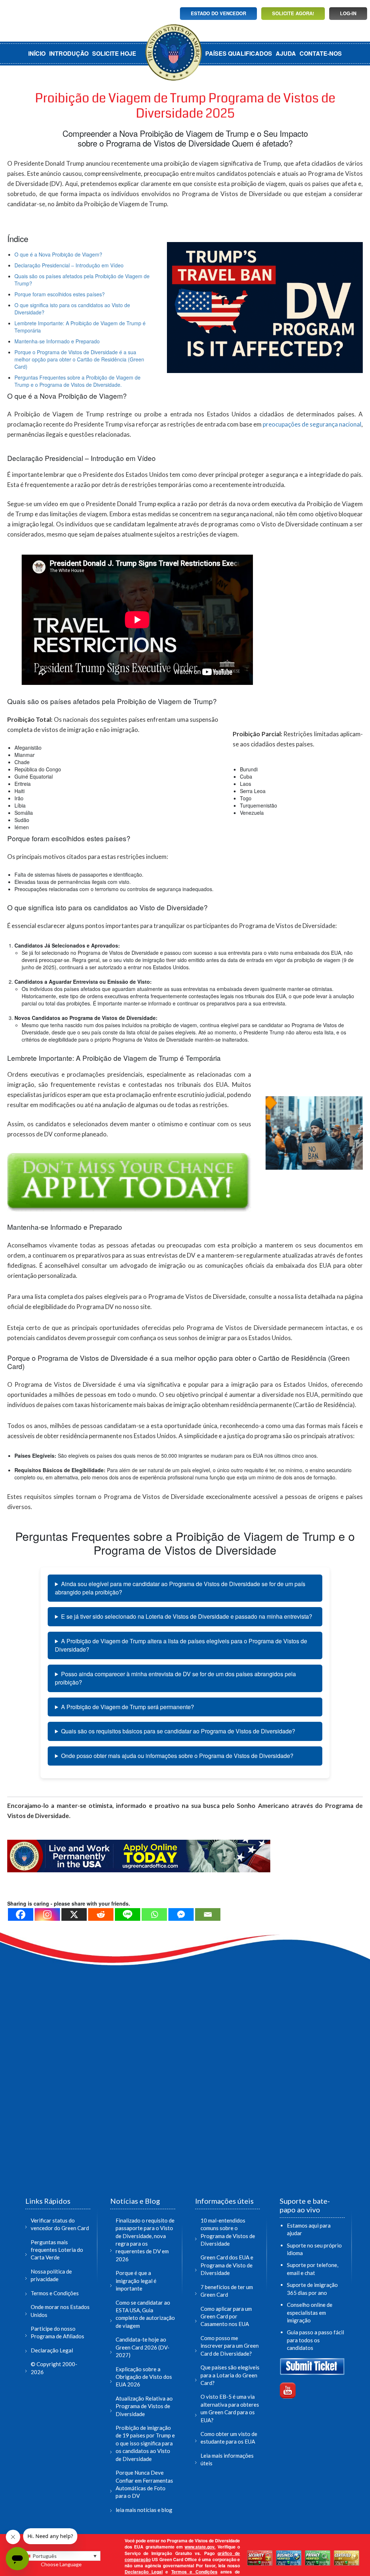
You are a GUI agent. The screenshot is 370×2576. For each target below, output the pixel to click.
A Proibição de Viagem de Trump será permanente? (128, 1707)
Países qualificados (239, 53)
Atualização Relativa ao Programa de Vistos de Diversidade (144, 2406)
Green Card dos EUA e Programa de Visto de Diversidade (227, 2265)
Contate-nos (321, 53)
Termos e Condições (55, 2293)
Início (37, 53)
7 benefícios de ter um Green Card (227, 2291)
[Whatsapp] (154, 1914)
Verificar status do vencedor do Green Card (60, 2224)
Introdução (69, 53)
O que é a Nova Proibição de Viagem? (58, 254)
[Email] (208, 1914)
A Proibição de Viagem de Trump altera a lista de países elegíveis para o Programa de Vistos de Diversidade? (181, 1645)
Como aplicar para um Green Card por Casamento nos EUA (226, 2316)
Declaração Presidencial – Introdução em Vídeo (69, 265)
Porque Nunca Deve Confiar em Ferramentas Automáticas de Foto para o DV (144, 2484)
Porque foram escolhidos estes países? (60, 294)
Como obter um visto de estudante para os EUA (229, 2438)
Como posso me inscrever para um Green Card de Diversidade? (230, 2346)
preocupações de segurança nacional (312, 424)
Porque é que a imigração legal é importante (136, 2281)
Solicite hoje (114, 53)
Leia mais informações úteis (227, 2459)
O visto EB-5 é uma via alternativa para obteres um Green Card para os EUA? (230, 2408)
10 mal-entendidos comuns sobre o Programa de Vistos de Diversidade (228, 2232)
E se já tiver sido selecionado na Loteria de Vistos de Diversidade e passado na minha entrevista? (187, 1616)
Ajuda (286, 53)
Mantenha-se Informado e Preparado (57, 341)
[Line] (128, 1914)
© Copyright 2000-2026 (54, 2368)
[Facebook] (21, 1914)
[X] (74, 1914)
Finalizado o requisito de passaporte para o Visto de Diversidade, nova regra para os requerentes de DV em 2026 (145, 2240)
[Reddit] (101, 1914)
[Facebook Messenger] (181, 1914)
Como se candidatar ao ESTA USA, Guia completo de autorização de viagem (145, 2314)
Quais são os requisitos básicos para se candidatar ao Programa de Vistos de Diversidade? (178, 1731)
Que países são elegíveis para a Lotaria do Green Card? (230, 2375)
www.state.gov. (200, 2547)
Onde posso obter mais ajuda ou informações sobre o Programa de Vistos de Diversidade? (177, 1756)
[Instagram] (47, 1914)
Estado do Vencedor (218, 13)
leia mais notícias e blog (144, 2510)
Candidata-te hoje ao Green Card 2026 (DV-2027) (143, 2347)
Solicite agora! (293, 13)
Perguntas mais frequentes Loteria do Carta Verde (57, 2250)
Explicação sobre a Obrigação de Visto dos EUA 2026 (144, 2377)
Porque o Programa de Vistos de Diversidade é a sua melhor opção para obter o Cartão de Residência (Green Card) (79, 359)
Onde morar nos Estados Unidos (60, 2311)
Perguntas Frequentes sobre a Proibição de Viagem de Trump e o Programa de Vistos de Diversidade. (78, 381)
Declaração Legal (52, 2350)
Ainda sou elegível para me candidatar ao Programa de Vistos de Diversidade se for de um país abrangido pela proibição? (180, 1588)
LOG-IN (348, 13)
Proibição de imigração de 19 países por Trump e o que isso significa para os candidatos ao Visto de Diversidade (145, 2443)
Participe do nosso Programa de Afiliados (57, 2332)
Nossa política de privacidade (51, 2275)
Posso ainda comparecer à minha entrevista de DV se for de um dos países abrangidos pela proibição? (175, 1678)
